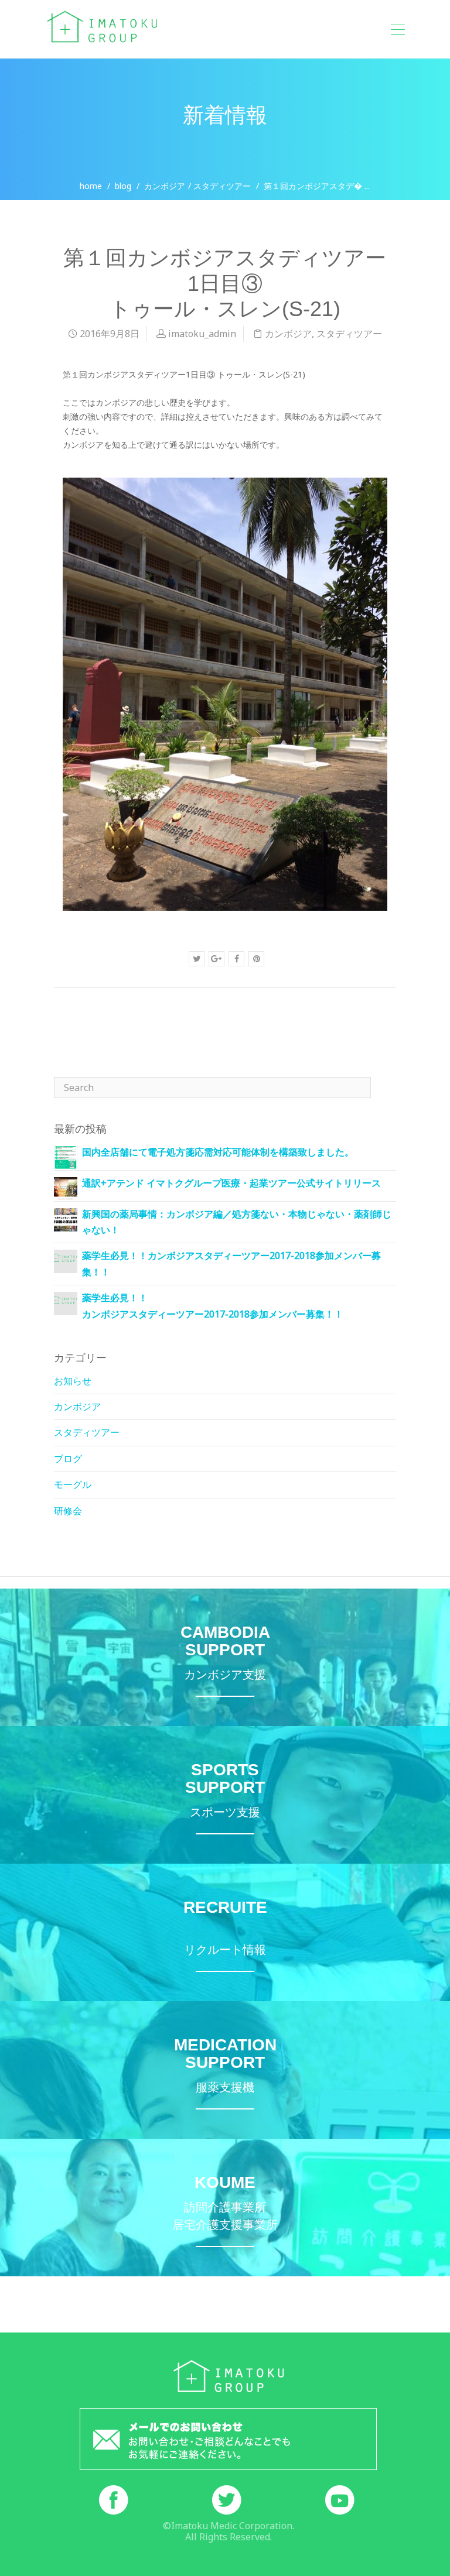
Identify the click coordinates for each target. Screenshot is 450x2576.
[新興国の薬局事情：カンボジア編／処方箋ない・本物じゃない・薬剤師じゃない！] (66, 1219)
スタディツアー (222, 186)
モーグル (73, 1484)
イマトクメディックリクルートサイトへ (225, 1932)
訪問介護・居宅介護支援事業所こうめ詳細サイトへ (225, 2208)
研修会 (68, 1511)
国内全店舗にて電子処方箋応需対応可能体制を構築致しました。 (218, 1152)
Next (371, 1019)
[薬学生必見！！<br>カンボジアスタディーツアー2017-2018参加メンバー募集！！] (66, 1299)
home (91, 186)
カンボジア (165, 186)
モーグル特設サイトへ (225, 1795)
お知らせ (73, 1381)
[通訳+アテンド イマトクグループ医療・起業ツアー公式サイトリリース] (66, 1188)
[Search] (383, 1088)
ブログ (68, 1459)
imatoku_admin (202, 334)
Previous (86, 1019)
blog (123, 186)
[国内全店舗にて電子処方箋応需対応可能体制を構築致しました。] (66, 1157)
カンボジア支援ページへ (225, 1657)
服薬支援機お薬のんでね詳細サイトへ (225, 2070)
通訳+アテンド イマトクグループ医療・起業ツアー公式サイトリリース (231, 1183)
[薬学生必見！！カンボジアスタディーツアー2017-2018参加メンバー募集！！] (66, 1257)
